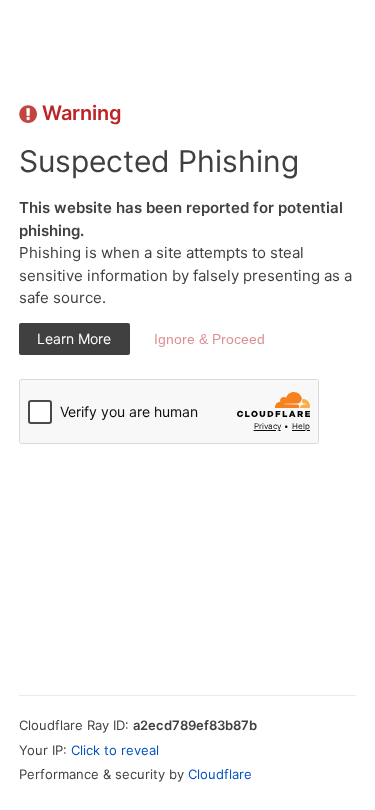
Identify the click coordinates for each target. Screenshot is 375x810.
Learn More (74, 338)
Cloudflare (220, 774)
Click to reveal (115, 750)
